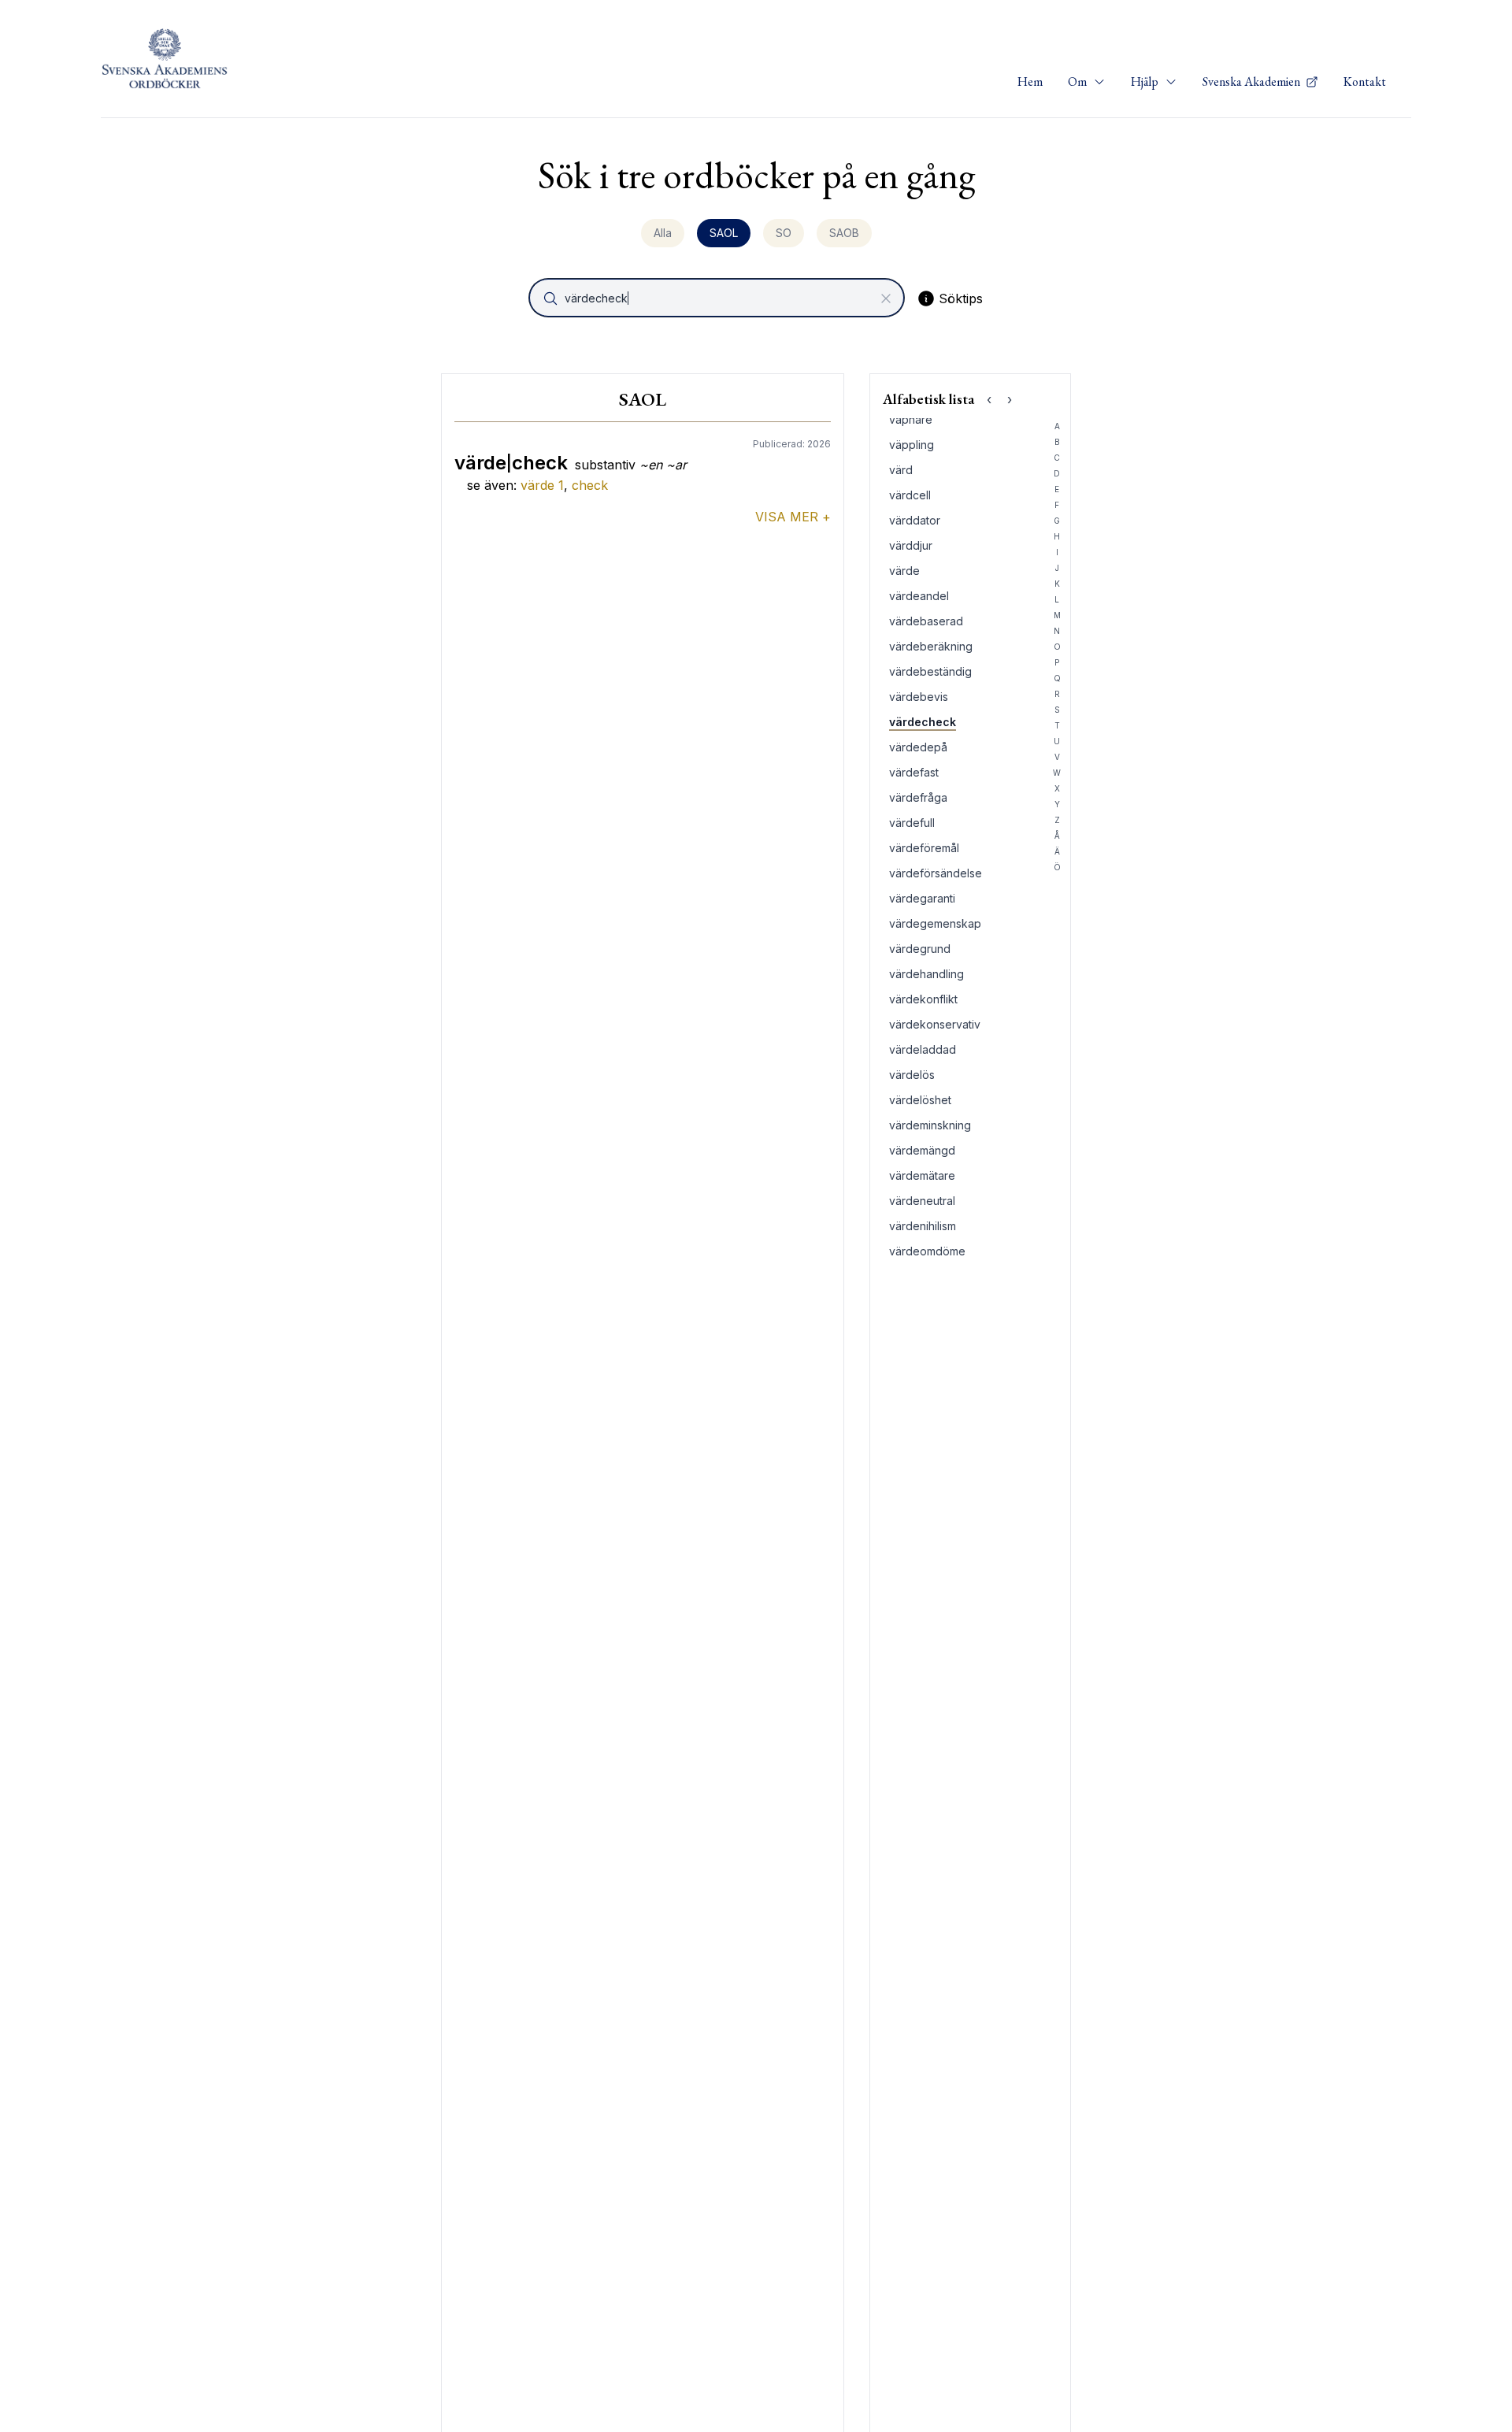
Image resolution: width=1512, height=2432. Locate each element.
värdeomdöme (927, 1251)
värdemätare (922, 1175)
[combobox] (718, 298)
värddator (915, 520)
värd (901, 470)
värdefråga (918, 797)
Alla (663, 233)
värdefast (914, 772)
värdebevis (919, 697)
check (590, 485)
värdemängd (922, 1150)
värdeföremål (924, 848)
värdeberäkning (931, 646)
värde (542, 485)
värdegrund (920, 949)
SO (784, 233)
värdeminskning (930, 1125)
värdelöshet (920, 1100)
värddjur (911, 545)
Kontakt (1365, 82)
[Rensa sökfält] (886, 298)
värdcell (910, 495)
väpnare (911, 419)
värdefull (912, 823)
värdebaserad (926, 621)
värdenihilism (923, 1226)
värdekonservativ (935, 1024)
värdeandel (919, 596)
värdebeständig (930, 671)
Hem (1030, 82)
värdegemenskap (935, 923)
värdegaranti (922, 898)
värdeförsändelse (936, 873)
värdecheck (923, 722)
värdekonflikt (923, 999)
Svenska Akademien (1253, 82)
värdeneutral (922, 1201)
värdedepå (918, 747)
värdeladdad (923, 1049)
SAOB (844, 233)
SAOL (724, 233)
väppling (912, 445)
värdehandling (926, 974)
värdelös (912, 1075)
